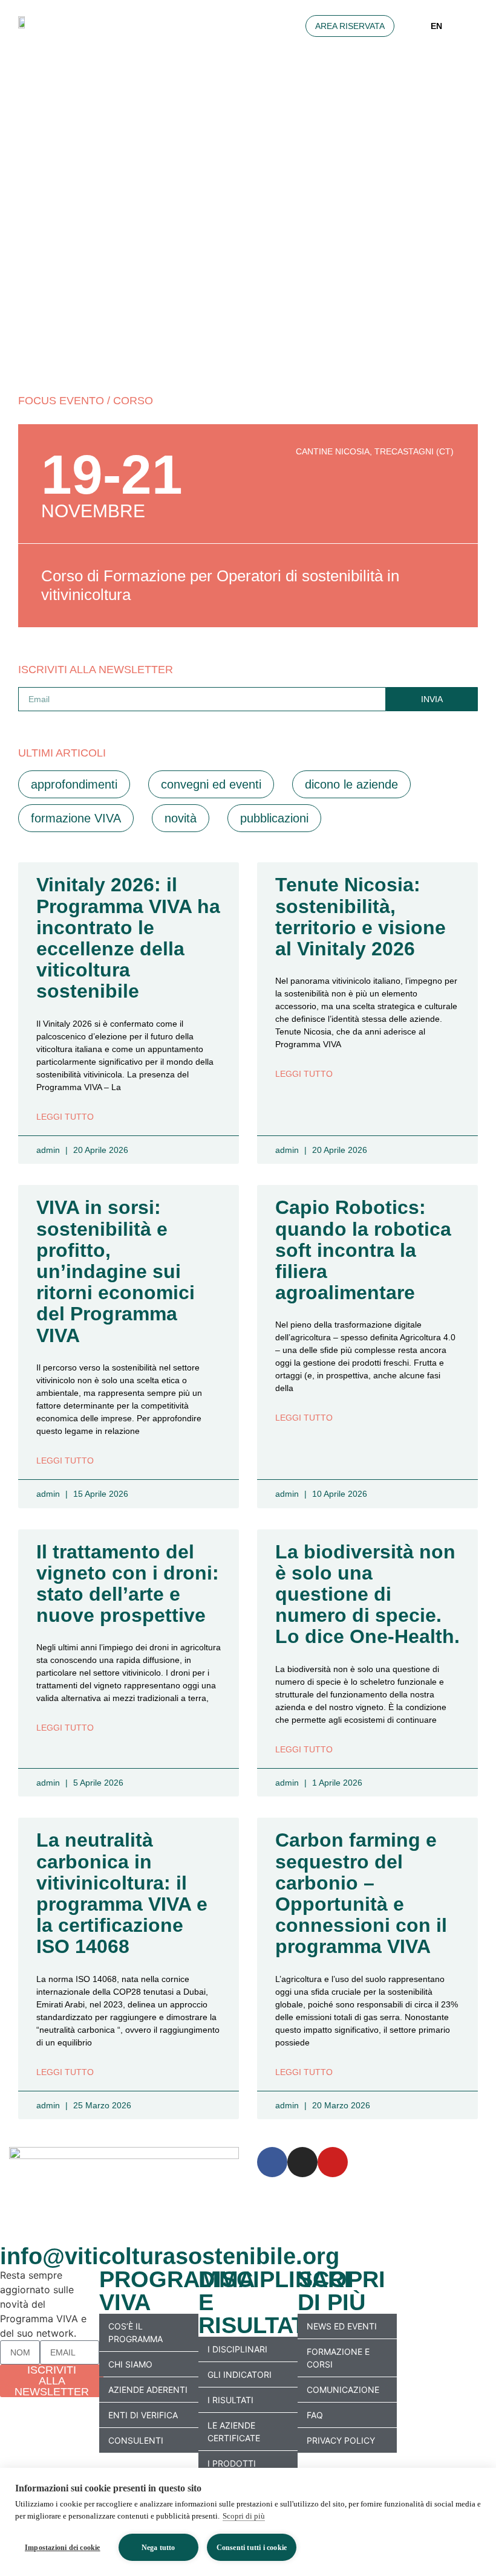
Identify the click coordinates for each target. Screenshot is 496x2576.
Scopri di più (244, 2516)
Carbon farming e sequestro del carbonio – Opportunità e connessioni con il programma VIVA (361, 1893)
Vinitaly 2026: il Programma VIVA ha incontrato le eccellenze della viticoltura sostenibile (128, 938)
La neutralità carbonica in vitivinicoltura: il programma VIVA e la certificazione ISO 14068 (122, 1893)
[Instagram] (302, 2162)
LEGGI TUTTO (65, 1117)
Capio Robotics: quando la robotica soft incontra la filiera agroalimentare (363, 1250)
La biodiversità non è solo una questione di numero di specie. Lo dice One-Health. (367, 1594)
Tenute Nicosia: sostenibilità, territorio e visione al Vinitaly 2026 (361, 917)
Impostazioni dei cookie (63, 2548)
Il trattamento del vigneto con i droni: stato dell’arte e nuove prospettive (128, 1584)
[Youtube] (333, 2162)
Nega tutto (158, 2548)
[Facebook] (272, 2162)
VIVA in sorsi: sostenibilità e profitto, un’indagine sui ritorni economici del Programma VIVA (116, 1271)
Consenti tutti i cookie (252, 2548)
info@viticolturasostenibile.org (170, 2256)
